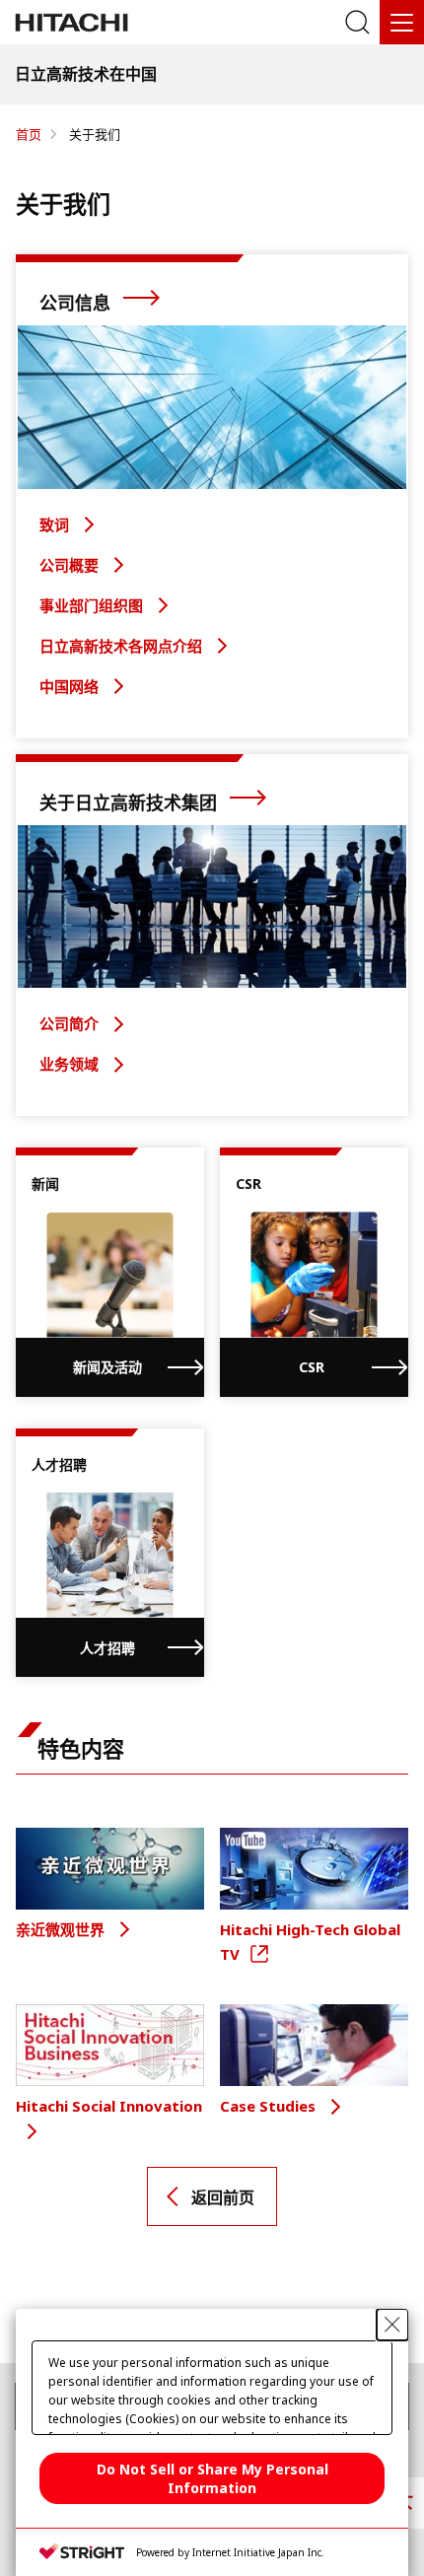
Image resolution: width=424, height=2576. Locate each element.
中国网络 (71, 686)
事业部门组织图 (93, 605)
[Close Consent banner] (392, 2325)
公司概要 (71, 565)
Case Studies (270, 2106)
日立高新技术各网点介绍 (123, 646)
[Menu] (402, 22)
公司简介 (71, 1023)
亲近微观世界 (62, 1929)
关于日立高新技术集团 (131, 802)
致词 (56, 524)
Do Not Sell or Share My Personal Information (212, 2478)
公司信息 (77, 303)
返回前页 (223, 2197)
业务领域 (71, 1064)
